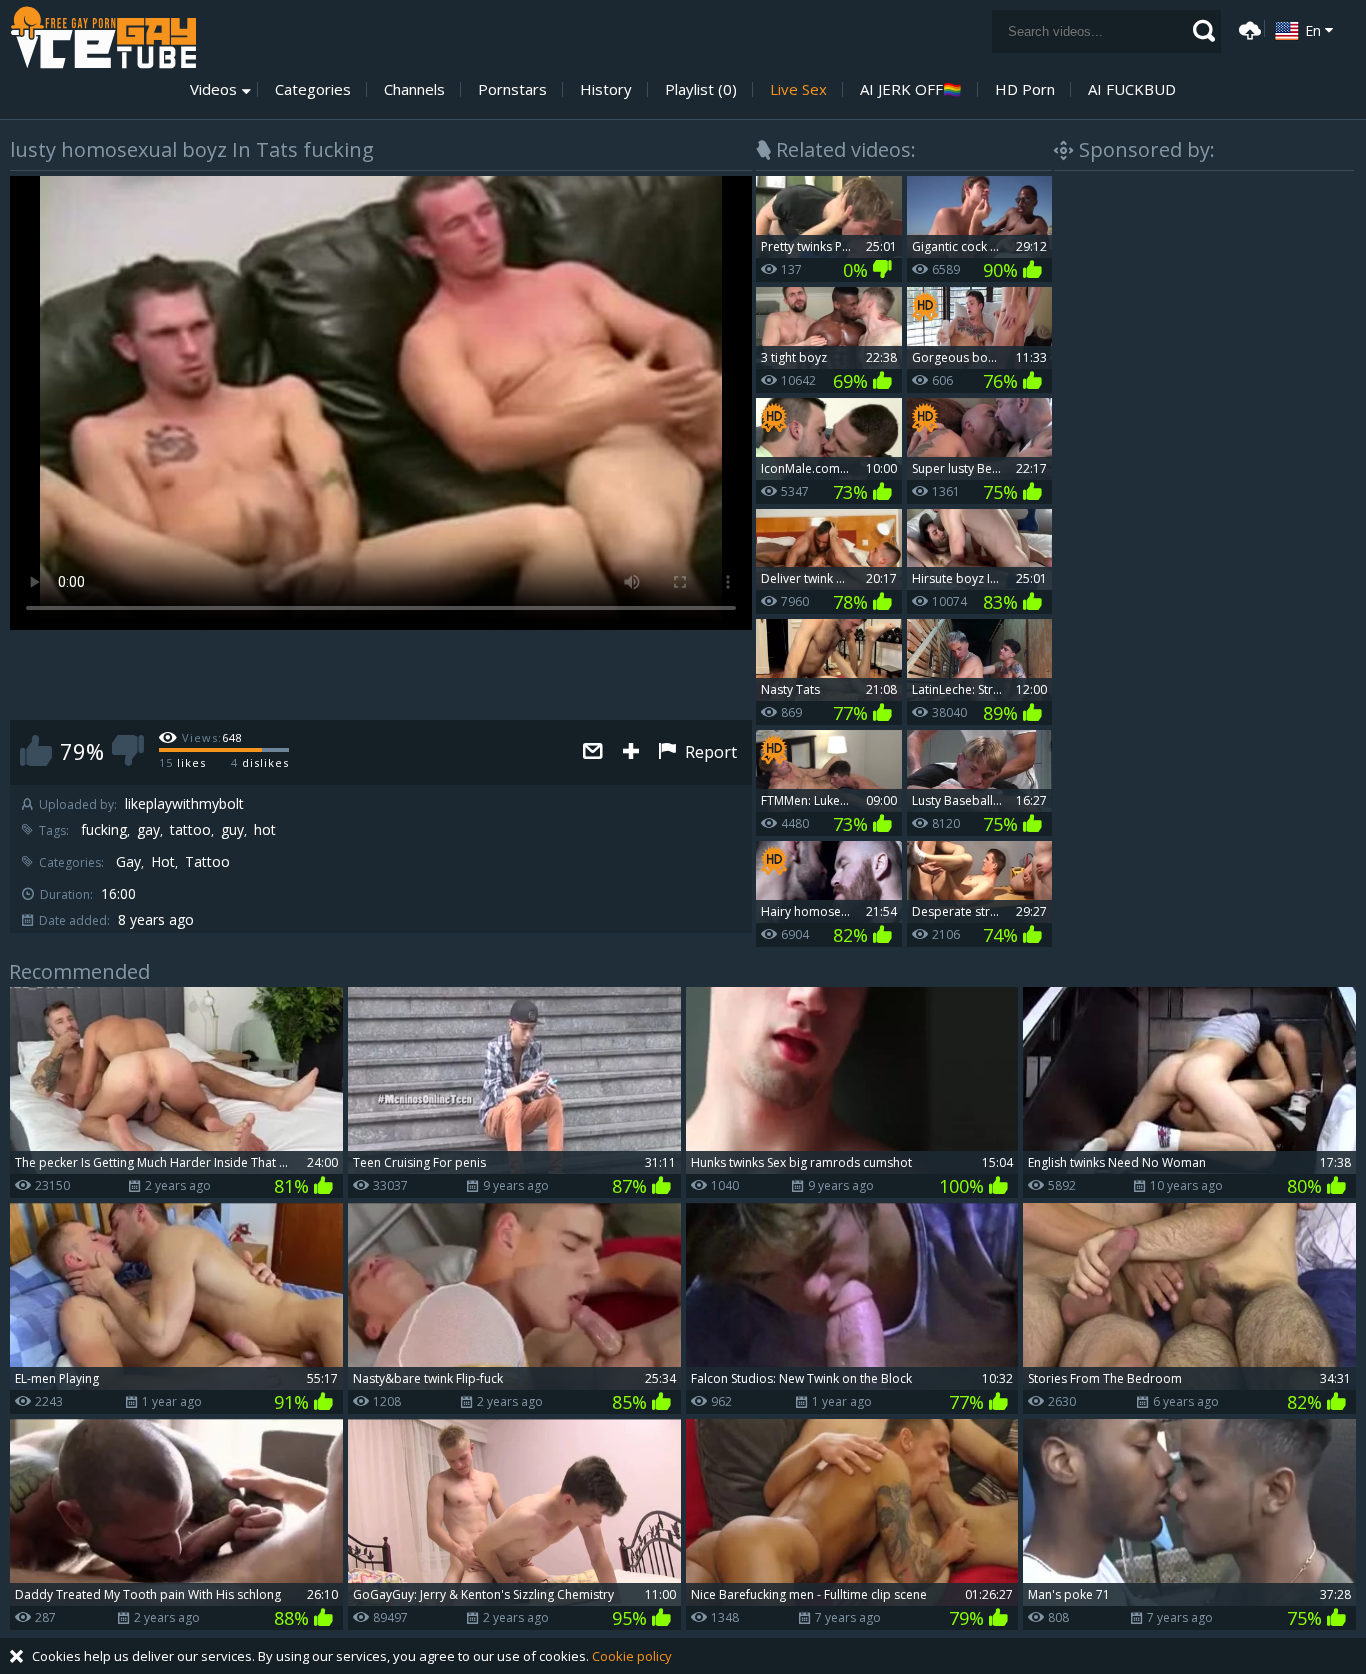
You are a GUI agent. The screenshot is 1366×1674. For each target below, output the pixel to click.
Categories (313, 89)
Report (709, 752)
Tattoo (207, 862)
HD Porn (1025, 89)
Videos (213, 89)
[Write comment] (593, 752)
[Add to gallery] (631, 752)
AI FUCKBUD (1132, 89)
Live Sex (798, 89)
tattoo (190, 830)
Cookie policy (632, 1656)
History (606, 89)
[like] (36, 750)
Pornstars (512, 89)
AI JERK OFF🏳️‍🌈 (911, 89)
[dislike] (128, 750)
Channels (414, 89)
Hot (163, 862)
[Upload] (1247, 28)
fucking (104, 830)
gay (148, 830)
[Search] (1204, 31)
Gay (128, 862)
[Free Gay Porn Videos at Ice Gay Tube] (103, 37)
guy (232, 830)
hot (265, 830)
